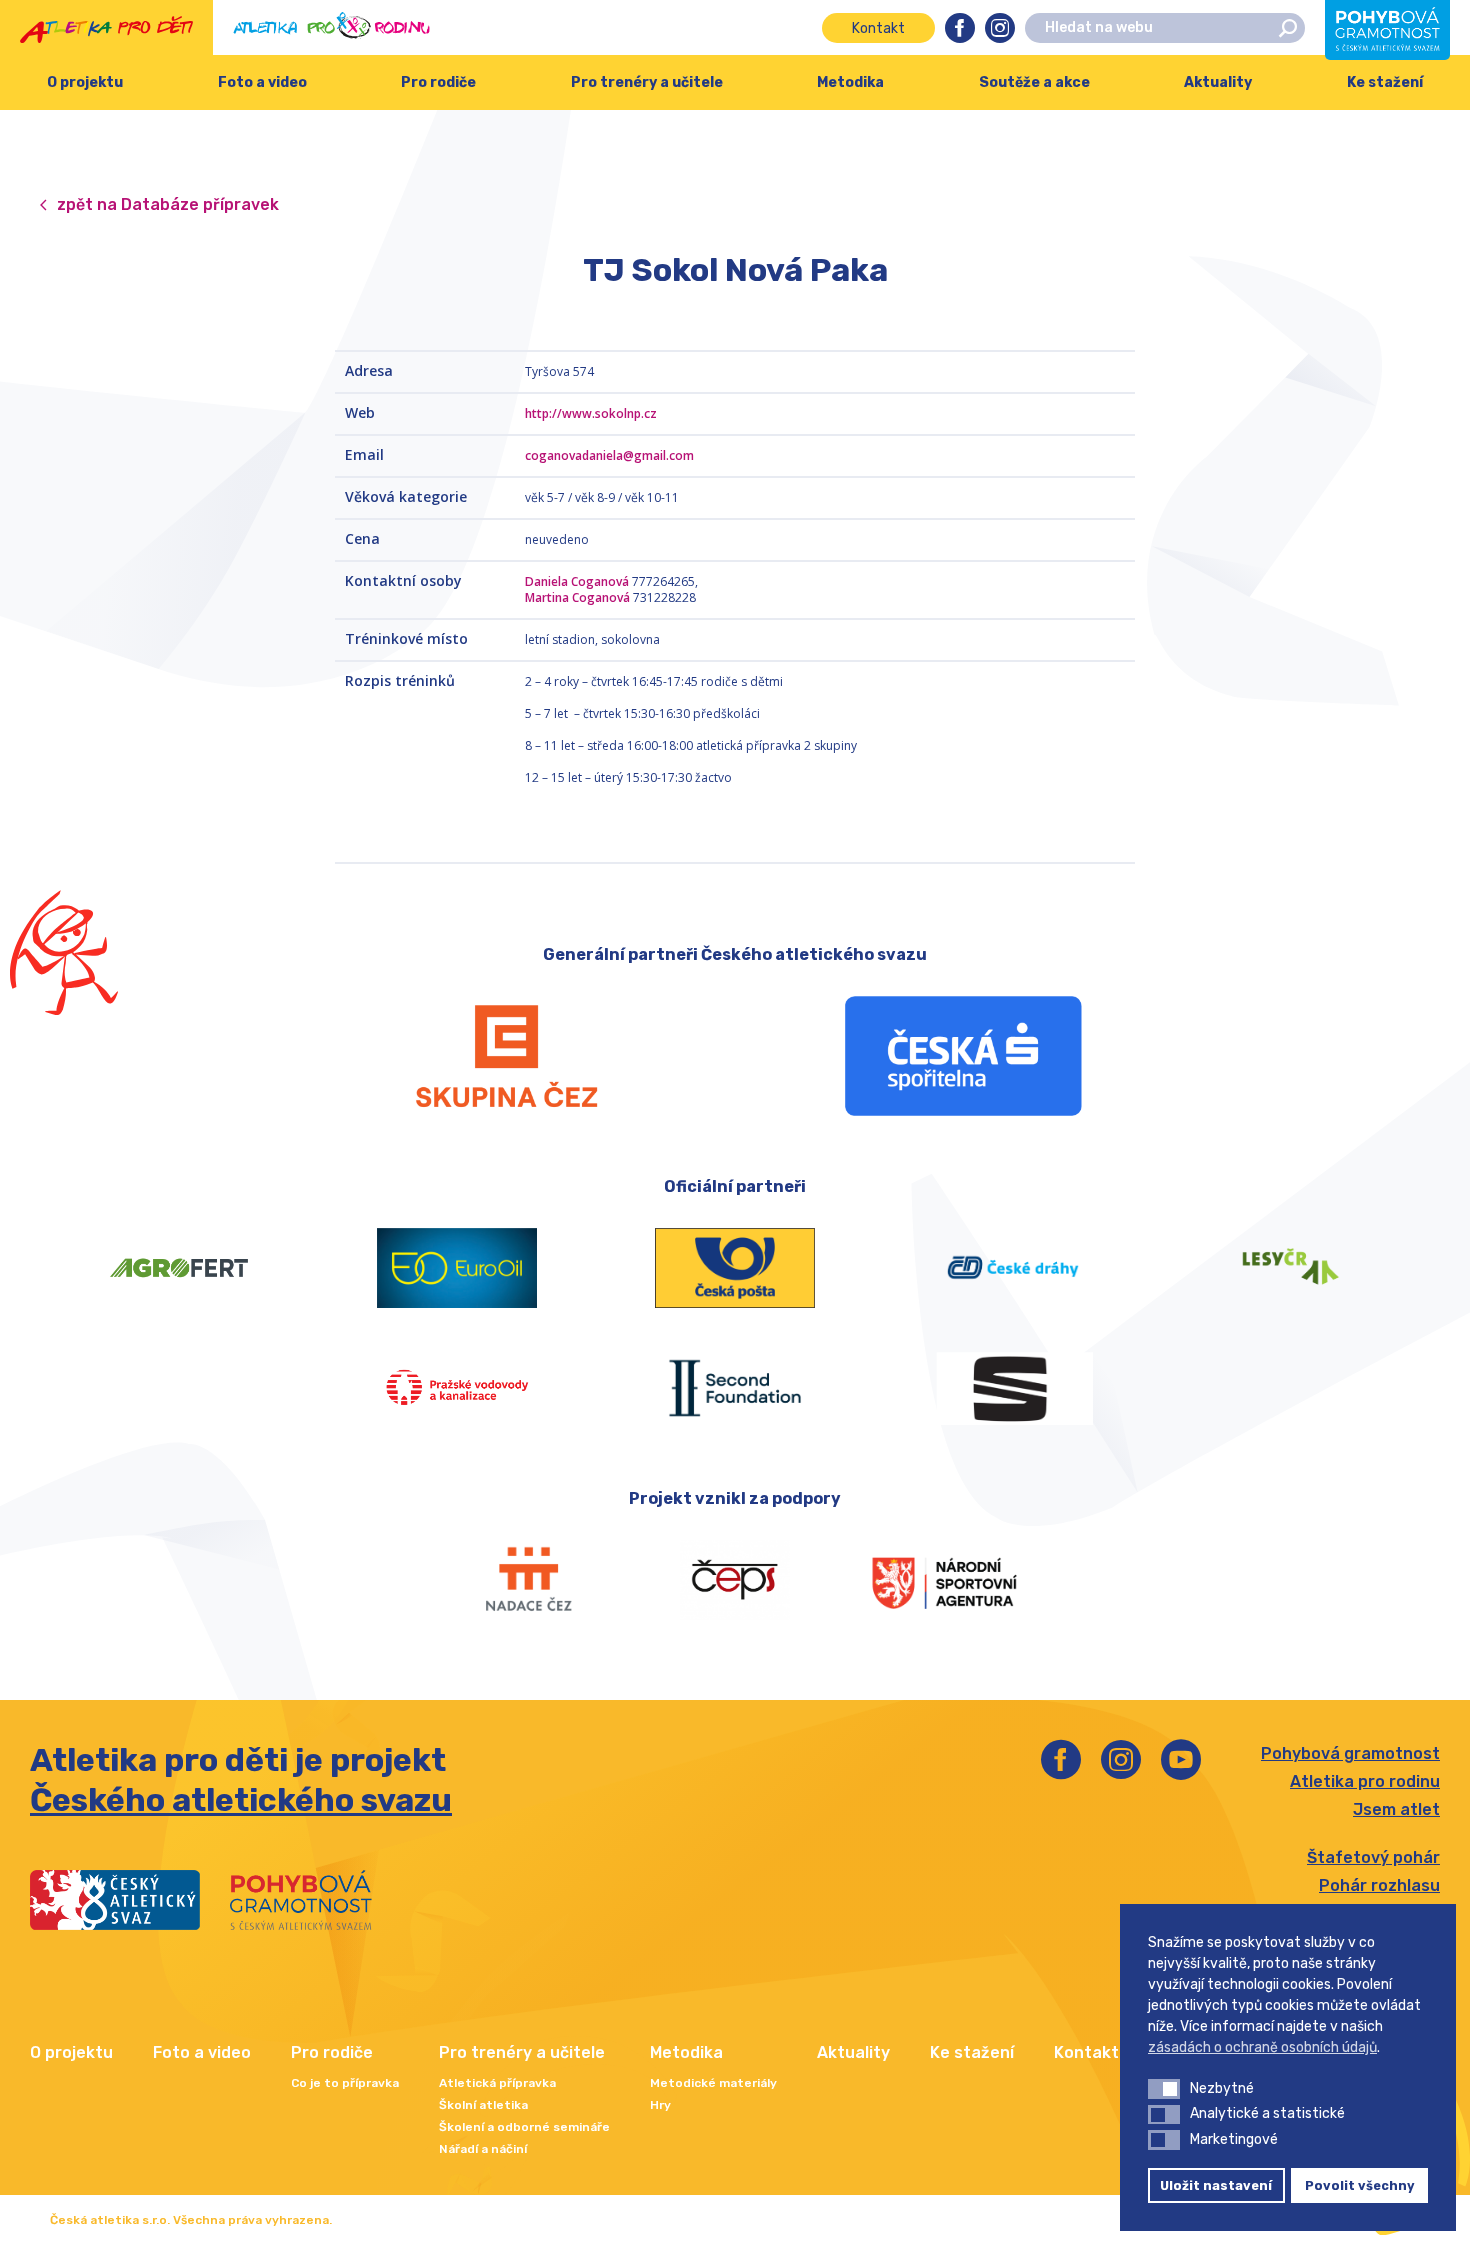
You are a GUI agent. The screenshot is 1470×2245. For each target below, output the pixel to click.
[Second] (735, 1388)
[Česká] (963, 1056)
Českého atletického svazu (241, 1800)
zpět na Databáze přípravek (168, 204)
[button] (1164, 2089)
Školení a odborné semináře (524, 2127)
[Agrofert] (179, 1268)
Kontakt (878, 28)
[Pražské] (457, 1388)
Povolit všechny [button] (1360, 2185)
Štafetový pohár (1373, 1857)
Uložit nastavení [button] (1216, 2185)
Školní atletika (483, 2105)
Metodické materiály (713, 2083)
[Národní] (943, 1580)
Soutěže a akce (1034, 82)
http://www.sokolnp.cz (591, 413)
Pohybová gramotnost (1350, 1753)
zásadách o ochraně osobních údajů (1262, 2047)
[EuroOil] (457, 1268)
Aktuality (1218, 82)
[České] (1013, 1268)
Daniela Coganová (577, 581)
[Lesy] (1291, 1268)
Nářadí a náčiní (483, 2149)
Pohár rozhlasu (1379, 1885)
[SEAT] (1013, 1388)
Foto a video (262, 82)
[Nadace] (526, 1580)
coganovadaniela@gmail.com (609, 455)
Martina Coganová (577, 597)
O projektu (85, 82)
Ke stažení (972, 2052)
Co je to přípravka (345, 2083)
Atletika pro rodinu (1365, 1781)
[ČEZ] (506, 1056)
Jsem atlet (1396, 1809)
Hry (660, 2105)
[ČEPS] (735, 1580)
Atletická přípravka (497, 2083)
